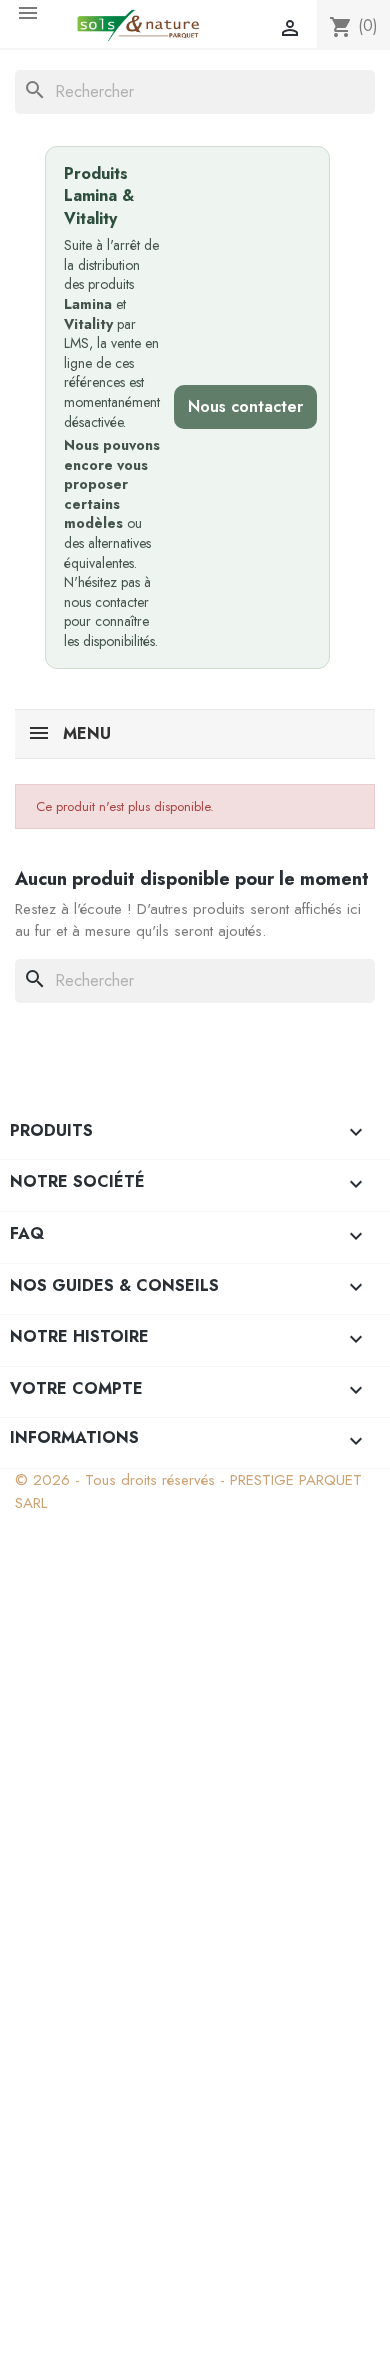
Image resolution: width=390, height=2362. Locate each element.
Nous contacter (245, 406)
